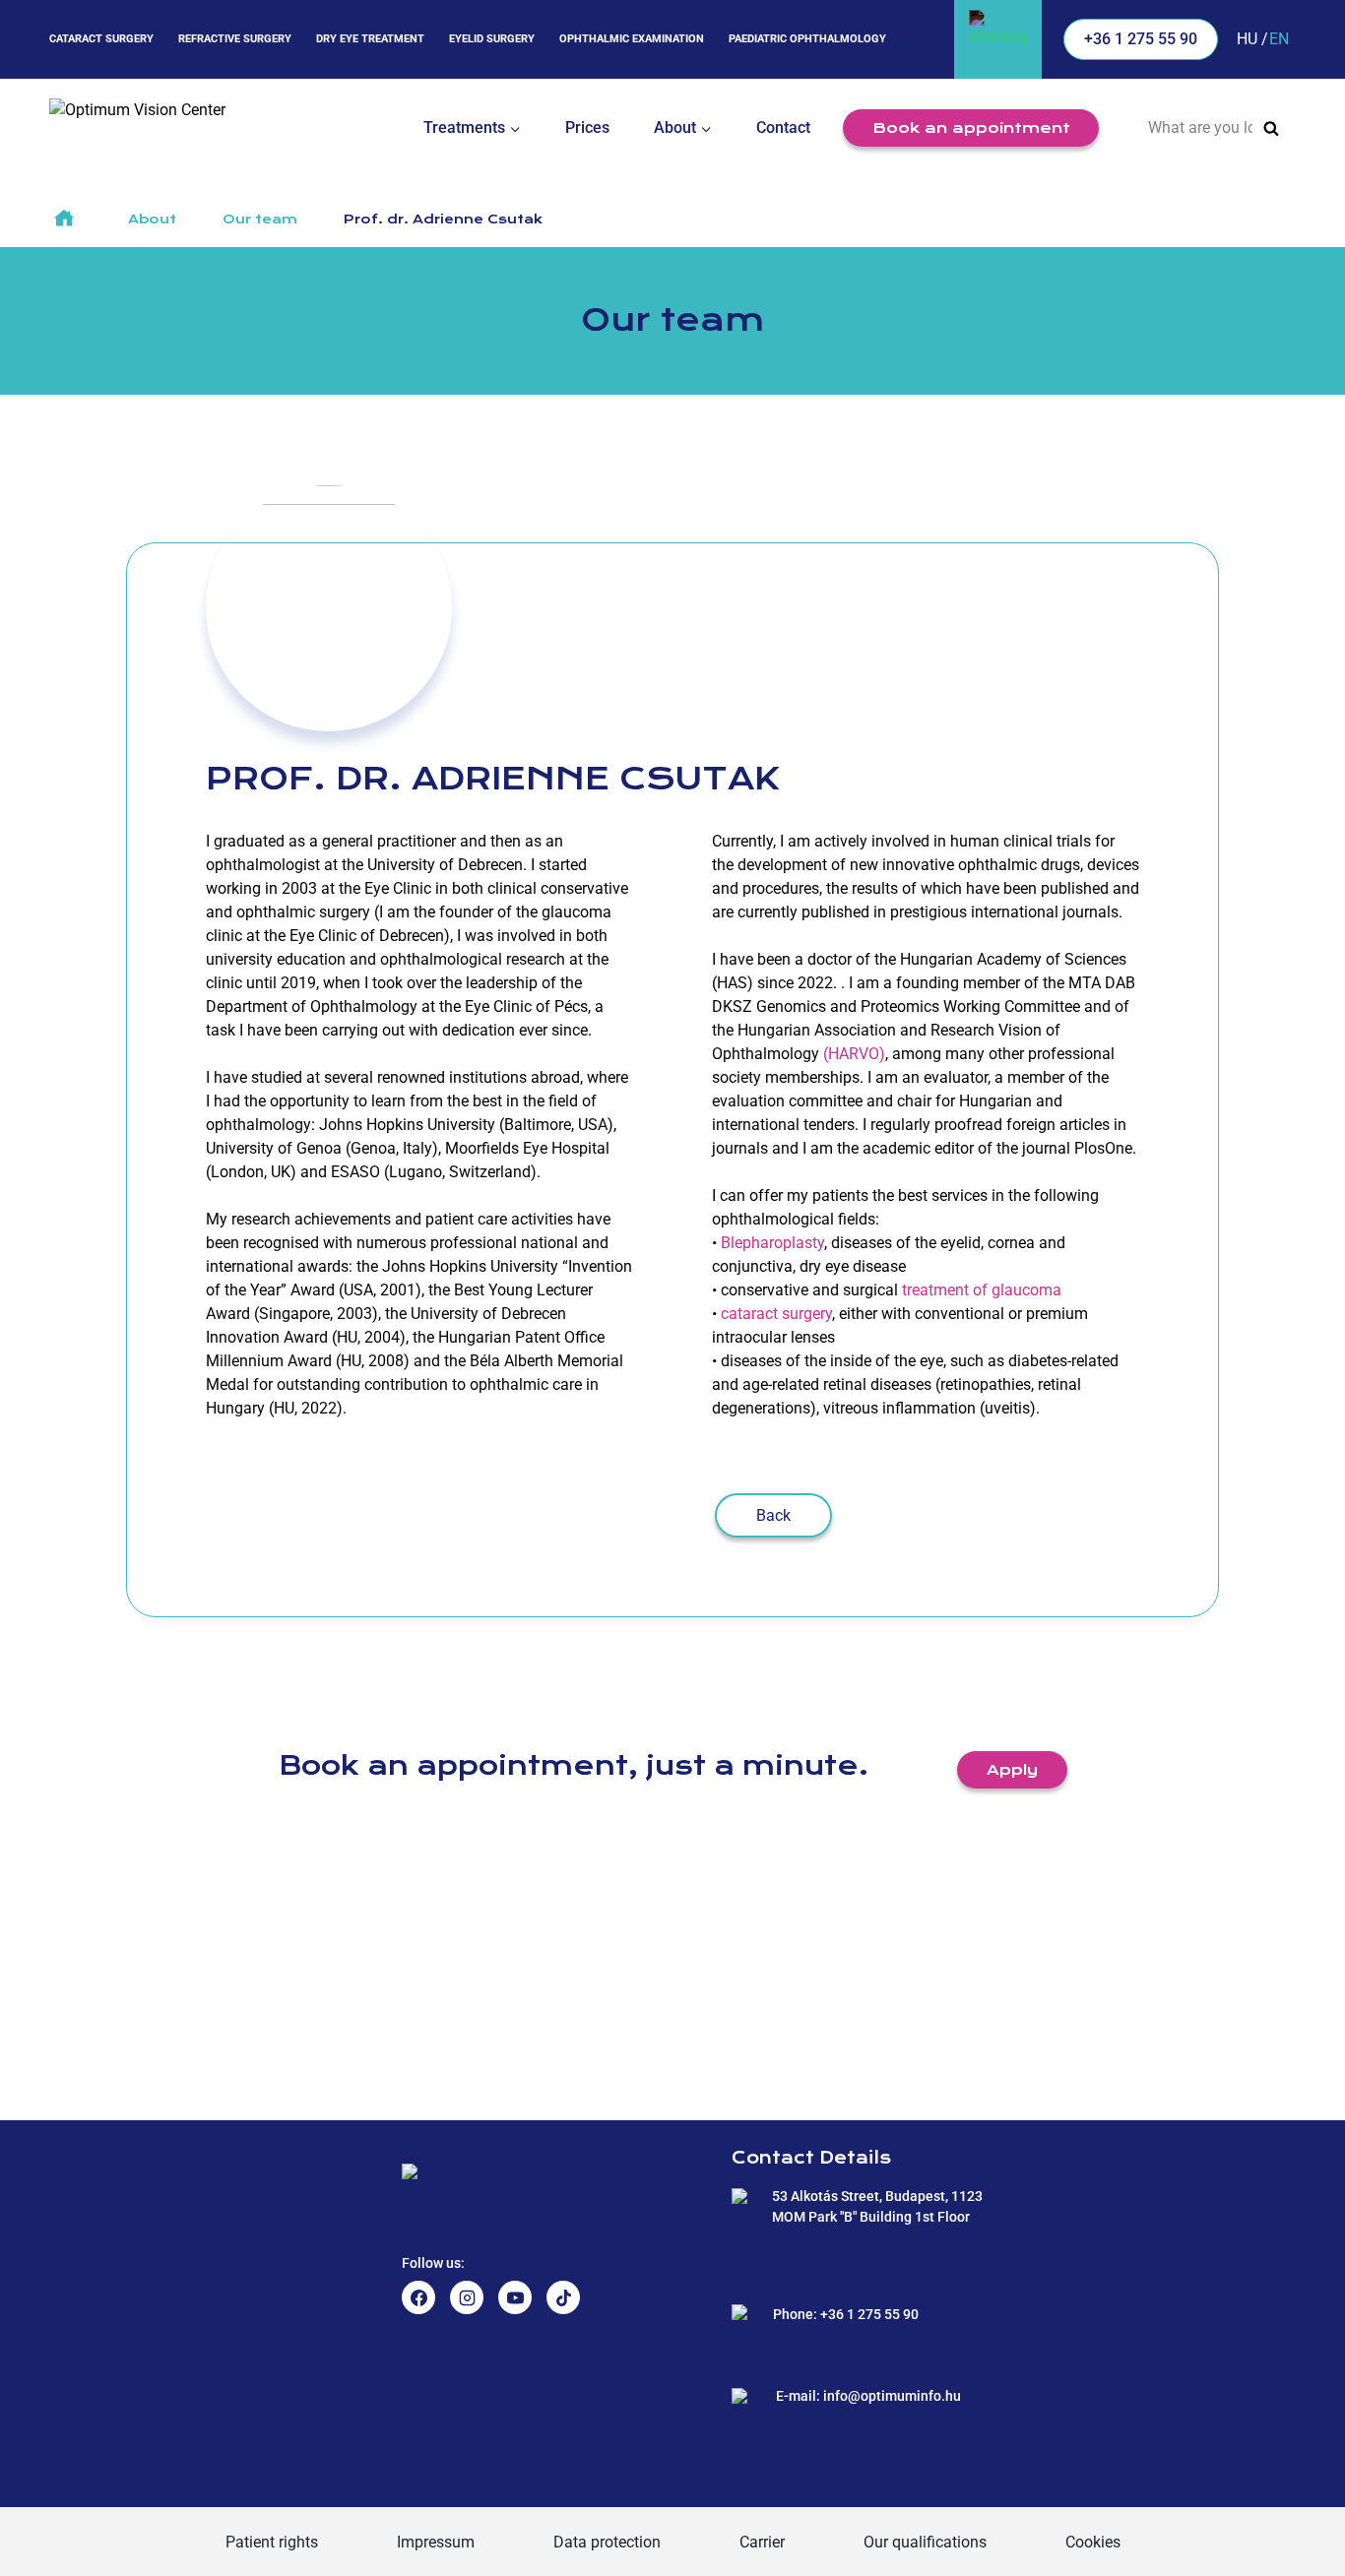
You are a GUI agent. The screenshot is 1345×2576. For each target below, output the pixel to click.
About (152, 220)
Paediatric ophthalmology (807, 39)
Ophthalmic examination (632, 39)
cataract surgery (776, 1314)
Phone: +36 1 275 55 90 (846, 2314)
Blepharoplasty (772, 1243)
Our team (260, 220)
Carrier (762, 2542)
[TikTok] (563, 2297)
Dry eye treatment (370, 39)
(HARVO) (854, 1054)
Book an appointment (971, 128)
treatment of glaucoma (982, 1290)
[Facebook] (418, 2297)
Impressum (436, 2542)
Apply (1012, 1770)
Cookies (1093, 2542)
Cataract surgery (101, 39)
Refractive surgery (235, 39)
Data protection (607, 2542)
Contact (783, 127)
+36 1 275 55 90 (1141, 39)
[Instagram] (467, 2297)
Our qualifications (925, 2542)
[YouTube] (515, 2297)
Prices (587, 127)
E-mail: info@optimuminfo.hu (868, 2396)
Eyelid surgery (492, 39)
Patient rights (272, 2542)
